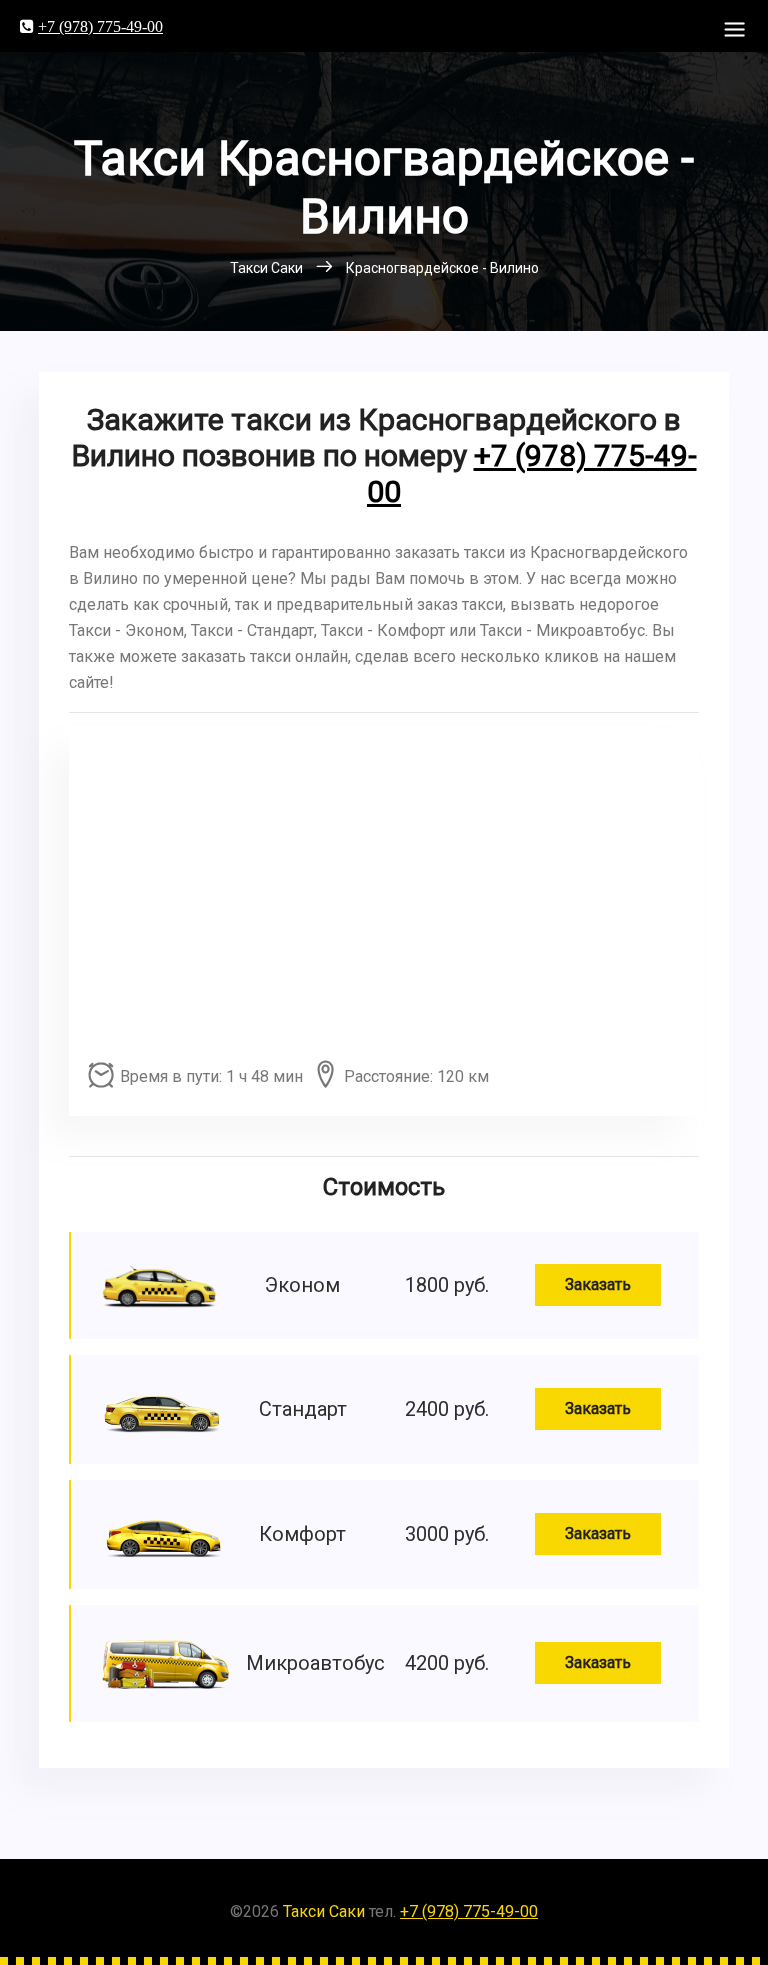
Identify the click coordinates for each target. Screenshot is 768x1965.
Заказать (598, 1284)
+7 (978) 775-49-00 (100, 26)
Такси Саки (324, 1911)
